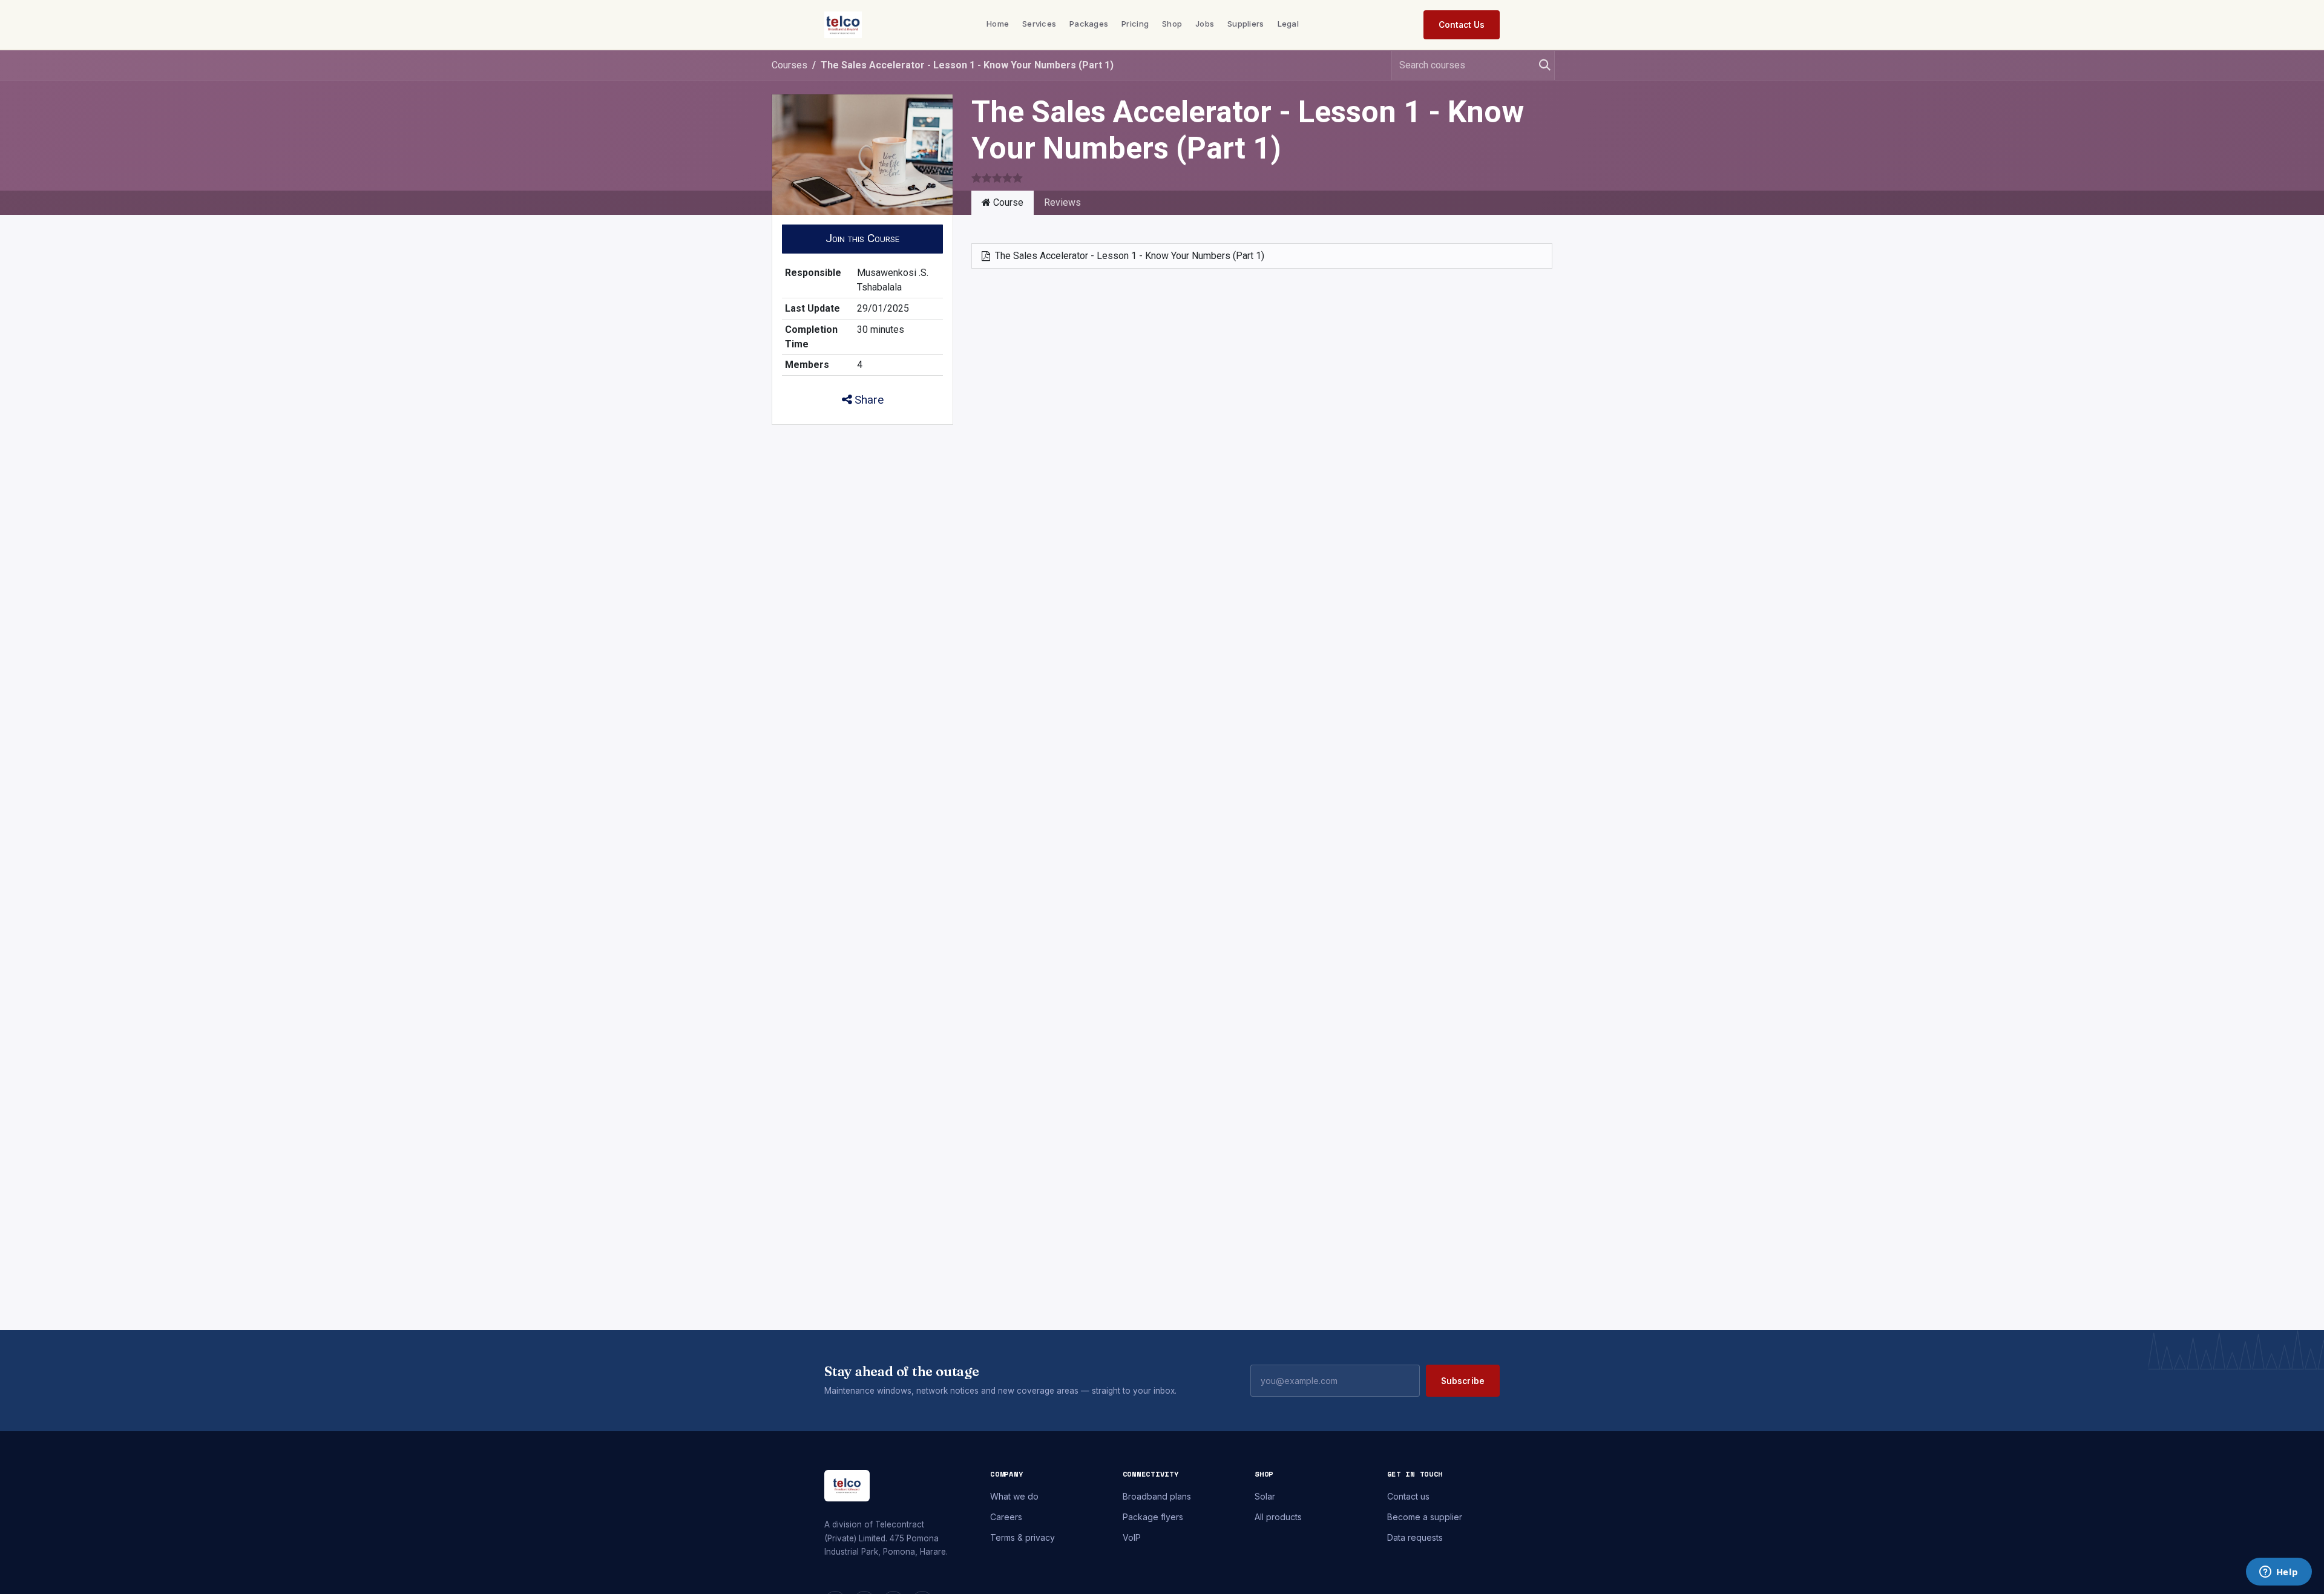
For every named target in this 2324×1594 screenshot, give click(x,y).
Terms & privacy (1022, 1537)
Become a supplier (1425, 1517)
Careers (1006, 1517)
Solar (1265, 1496)
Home (998, 24)
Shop (1172, 24)
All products (1278, 1517)
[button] (862, 239)
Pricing (1135, 24)
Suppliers (1246, 24)
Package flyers (1153, 1517)
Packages (1089, 24)
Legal (1288, 24)
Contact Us (1462, 25)
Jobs (1205, 24)
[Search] (1540, 65)
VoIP (1132, 1537)
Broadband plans (1157, 1496)
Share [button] (868, 400)
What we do (1014, 1496)
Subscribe (1463, 1381)
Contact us (1408, 1496)
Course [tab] (1007, 202)
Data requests (1415, 1537)
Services (1039, 24)
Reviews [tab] (1062, 202)
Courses (789, 65)
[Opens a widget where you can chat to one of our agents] (2279, 1573)
